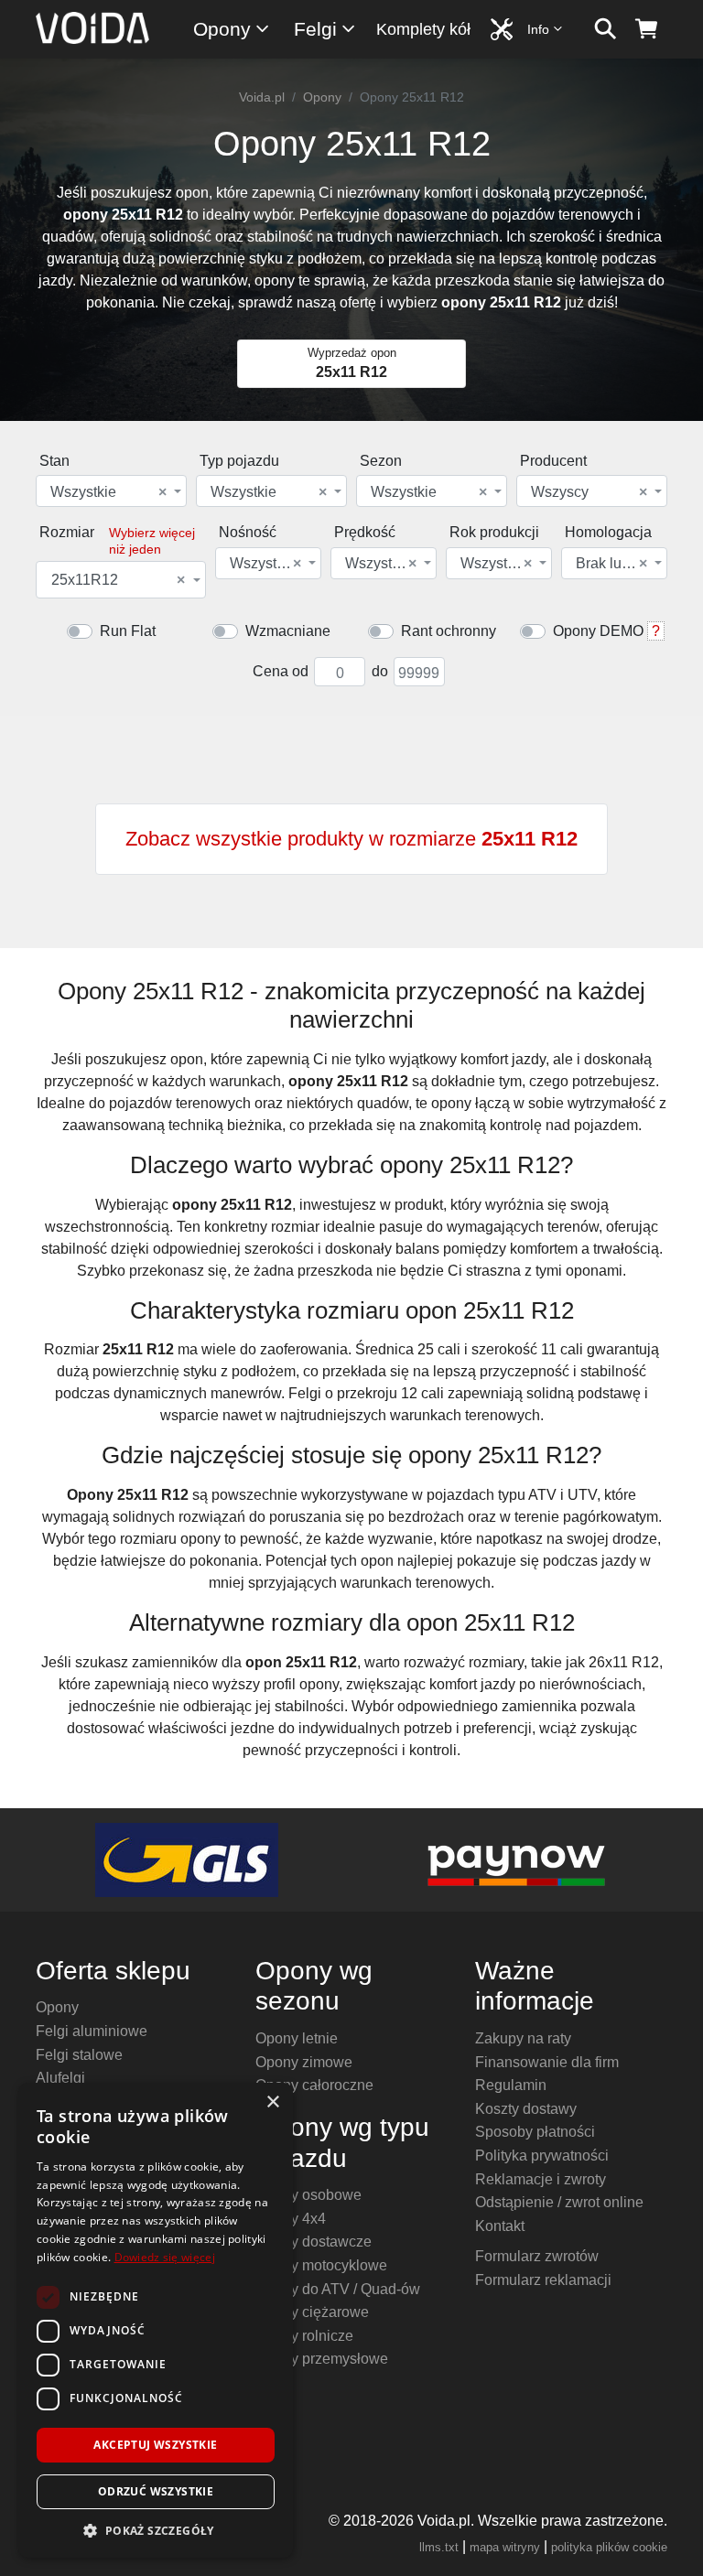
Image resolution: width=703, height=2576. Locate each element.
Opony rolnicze (304, 2336)
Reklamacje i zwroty (541, 2179)
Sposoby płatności (535, 2132)
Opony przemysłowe (322, 2359)
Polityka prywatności (542, 2156)
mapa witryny (505, 2547)
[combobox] (111, 491)
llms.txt (439, 2547)
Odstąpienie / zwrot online (559, 2202)
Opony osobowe (308, 2195)
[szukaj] (606, 29)
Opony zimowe (304, 2062)
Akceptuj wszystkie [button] (155, 2445)
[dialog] (156, 2320)
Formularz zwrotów (537, 2256)
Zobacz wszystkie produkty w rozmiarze (351, 839)
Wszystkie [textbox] (108, 492)
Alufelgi (60, 2078)
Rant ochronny (449, 631)
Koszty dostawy (526, 2109)
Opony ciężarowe (312, 2312)
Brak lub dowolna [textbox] (613, 564)
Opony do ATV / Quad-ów (338, 2289)
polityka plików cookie (609, 2547)
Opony (222, 29)
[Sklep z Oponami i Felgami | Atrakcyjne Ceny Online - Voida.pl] (98, 29)
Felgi (315, 29)
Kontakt (500, 2226)
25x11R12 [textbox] (118, 580)
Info (538, 29)
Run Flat (128, 631)
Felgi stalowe (79, 2055)
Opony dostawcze (314, 2242)
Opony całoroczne (314, 2085)
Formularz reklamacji (543, 2280)
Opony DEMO (598, 631)
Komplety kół (423, 29)
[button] (156, 2530)
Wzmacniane (288, 631)
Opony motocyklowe (321, 2265)
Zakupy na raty (523, 2038)
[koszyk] (647, 29)
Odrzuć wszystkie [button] (156, 2491)
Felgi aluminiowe (92, 2031)
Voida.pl (262, 97)
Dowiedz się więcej (165, 2257)
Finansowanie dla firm (547, 2062)
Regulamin (511, 2085)
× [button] (272, 2102)
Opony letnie (297, 2038)
